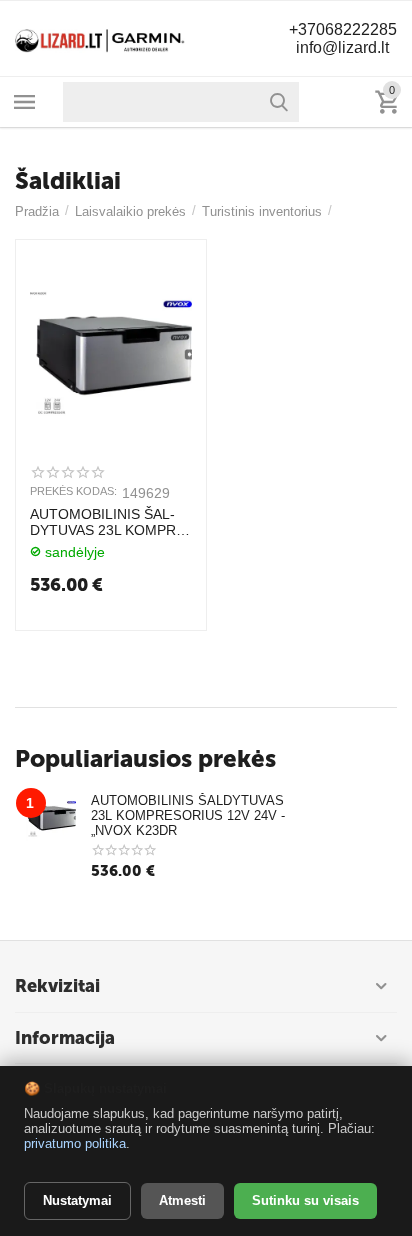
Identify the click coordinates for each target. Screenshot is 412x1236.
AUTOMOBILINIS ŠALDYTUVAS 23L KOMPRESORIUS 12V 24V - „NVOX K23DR (110, 523)
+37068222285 (343, 29)
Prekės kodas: (73, 491)
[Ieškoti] (279, 102)
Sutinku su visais (305, 1200)
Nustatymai (77, 1200)
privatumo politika (75, 1143)
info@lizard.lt (342, 47)
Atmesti (182, 1200)
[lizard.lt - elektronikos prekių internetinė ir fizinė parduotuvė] (100, 37)
